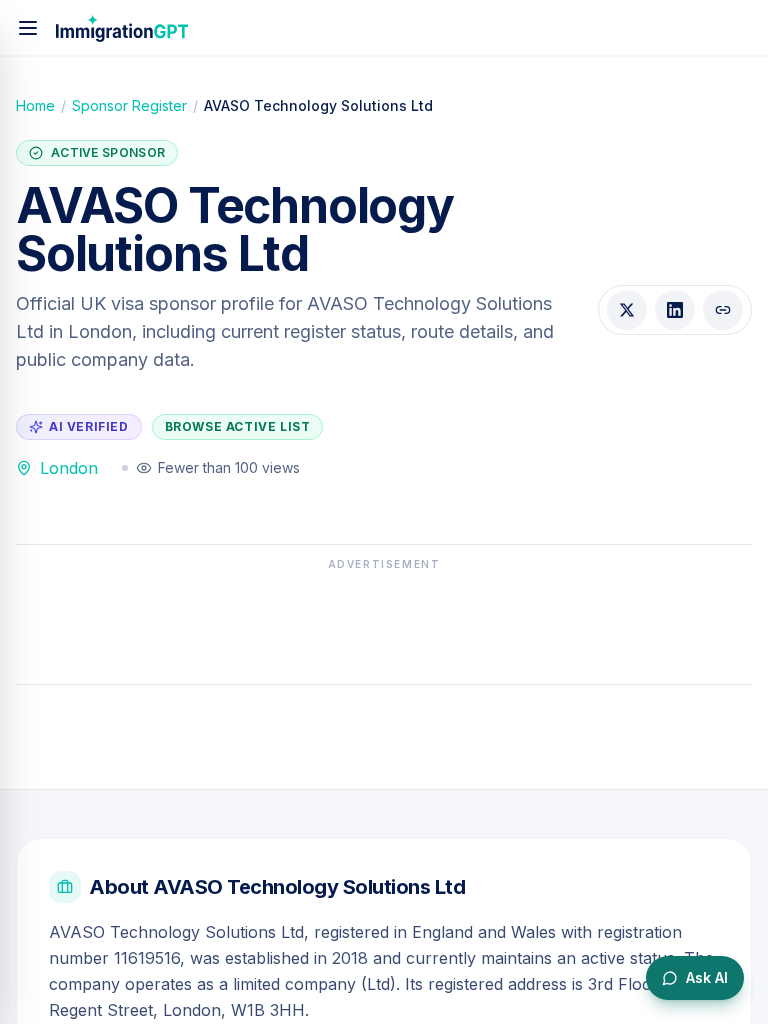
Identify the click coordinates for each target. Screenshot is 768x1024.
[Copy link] (723, 310)
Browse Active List (238, 426)
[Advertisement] (384, 622)
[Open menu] (28, 28)
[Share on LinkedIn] (675, 310)
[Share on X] (627, 310)
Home (35, 105)
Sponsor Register (129, 105)
